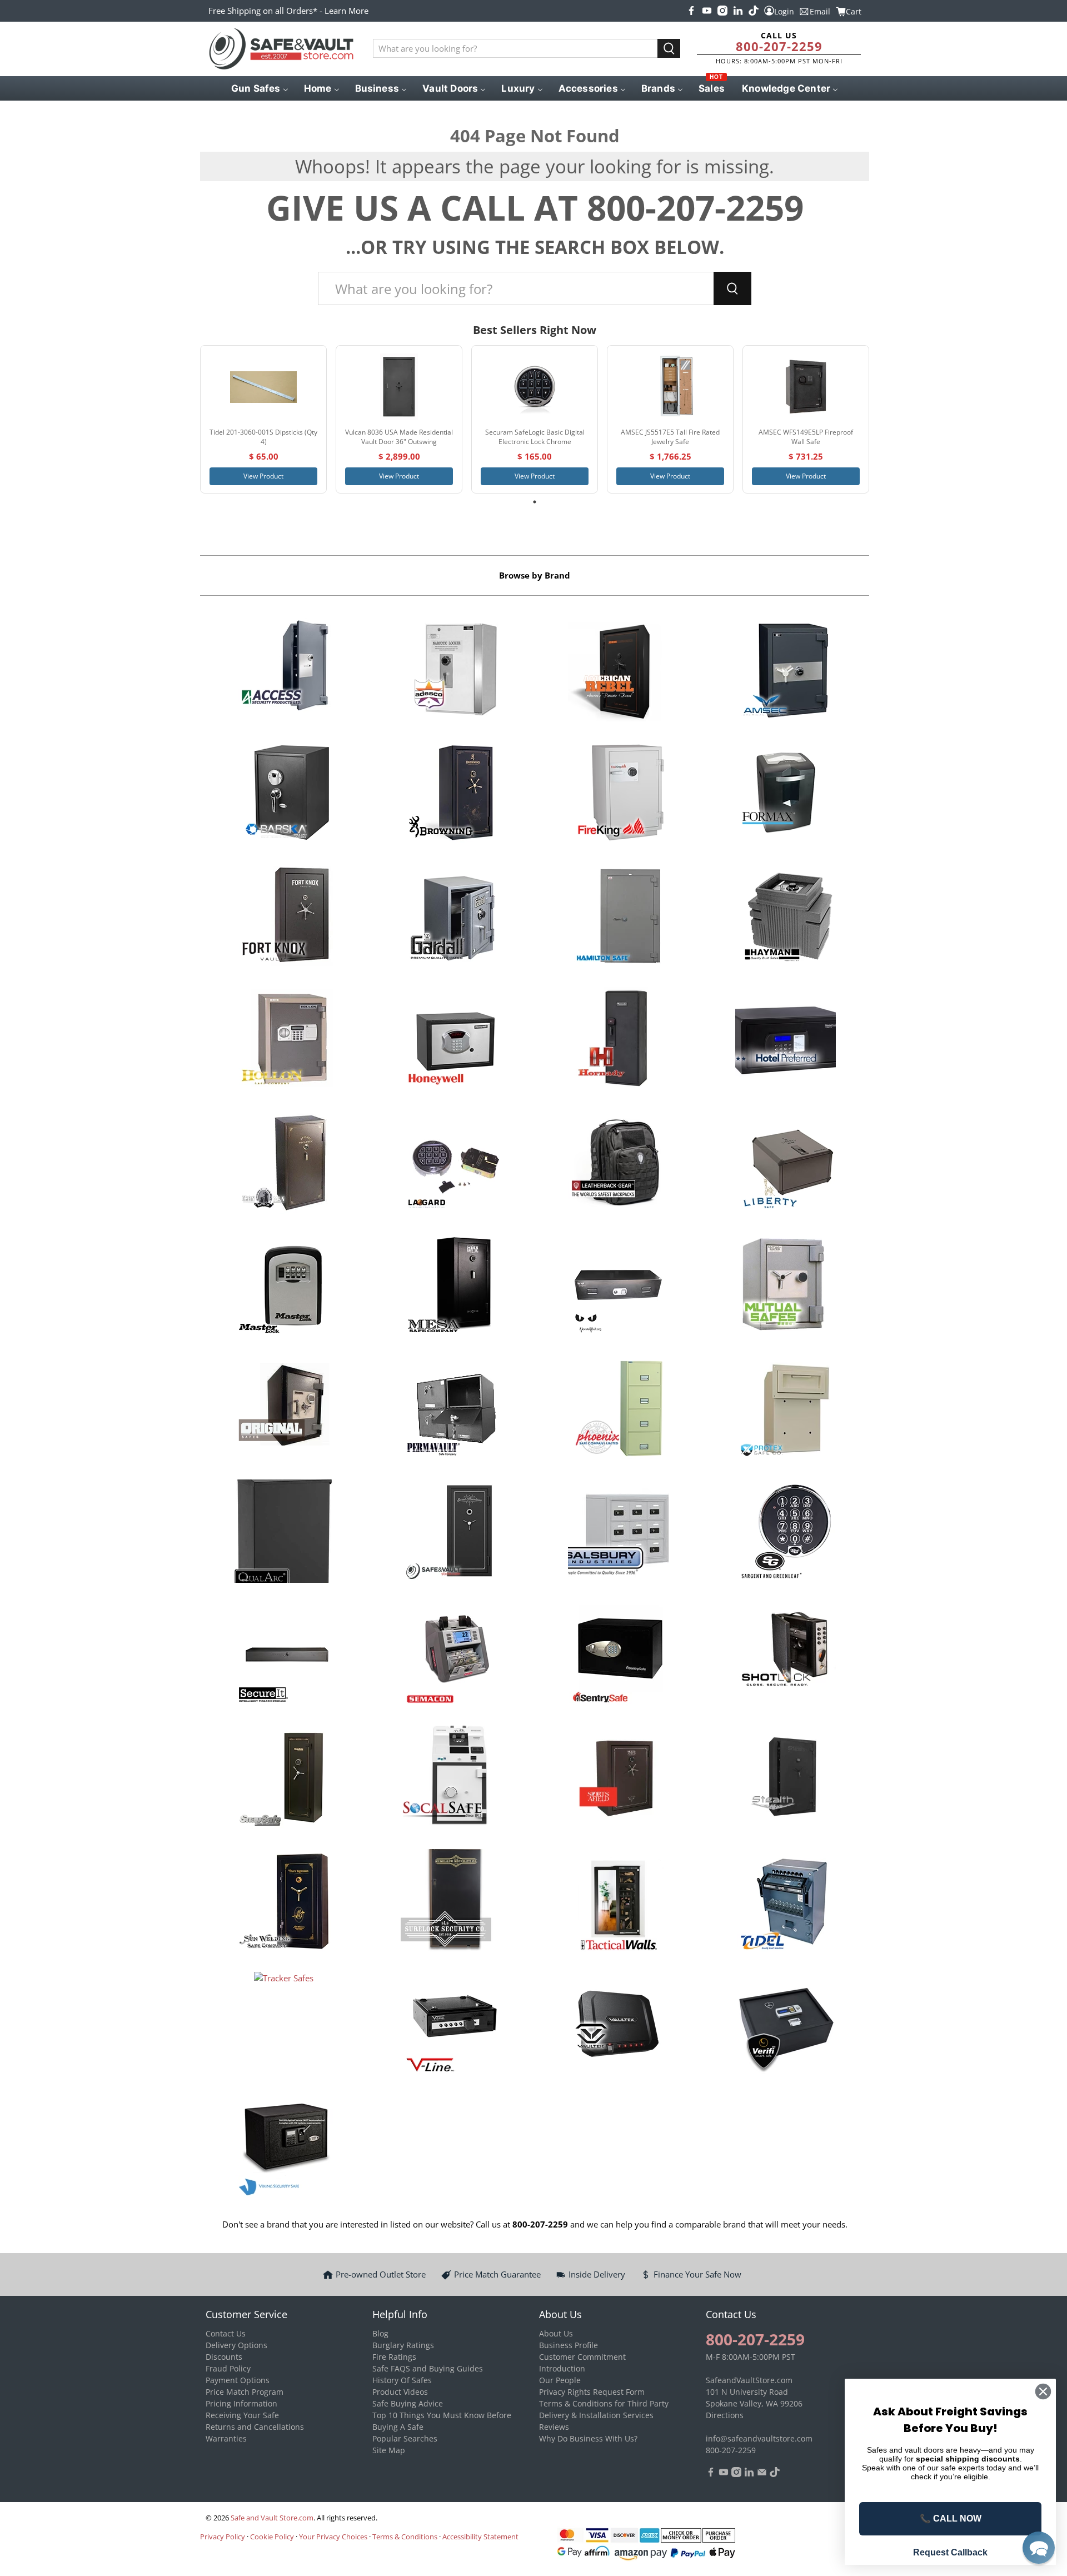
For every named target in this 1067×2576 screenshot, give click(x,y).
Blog (380, 2333)
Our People (560, 2380)
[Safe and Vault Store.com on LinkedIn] (738, 11)
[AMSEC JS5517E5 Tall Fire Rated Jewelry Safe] (670, 387)
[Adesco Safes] (451, 671)
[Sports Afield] (618, 1779)
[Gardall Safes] (451, 918)
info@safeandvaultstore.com (759, 2438)
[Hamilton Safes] (618, 918)
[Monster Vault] (618, 1287)
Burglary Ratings (403, 2345)
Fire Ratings (394, 2357)
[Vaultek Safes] (618, 2025)
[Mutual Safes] (786, 1287)
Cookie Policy (272, 2537)
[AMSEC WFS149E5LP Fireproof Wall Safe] (806, 387)
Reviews (554, 2427)
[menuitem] (259, 88)
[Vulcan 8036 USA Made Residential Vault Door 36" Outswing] (399, 387)
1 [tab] (535, 502)
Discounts (224, 2357)
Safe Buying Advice (408, 2403)
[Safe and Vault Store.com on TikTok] (754, 11)
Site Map (389, 2450)
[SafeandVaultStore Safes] (451, 1533)
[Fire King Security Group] (618, 794)
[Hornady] (618, 1040)
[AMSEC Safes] (786, 671)
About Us (556, 2333)
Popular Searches (405, 2438)
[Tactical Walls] (618, 1902)
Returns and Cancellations (255, 2427)
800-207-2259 (779, 46)
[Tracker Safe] (284, 2025)
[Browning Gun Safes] (451, 794)
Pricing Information (241, 2403)
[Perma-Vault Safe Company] (451, 1410)
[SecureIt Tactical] (284, 1656)
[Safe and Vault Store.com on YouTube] (707, 11)
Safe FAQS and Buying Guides (428, 2368)
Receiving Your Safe (242, 2415)
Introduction (562, 2368)
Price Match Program (245, 2392)
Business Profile (569, 2345)
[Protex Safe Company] (786, 1410)
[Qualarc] (284, 1533)
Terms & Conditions (405, 2537)
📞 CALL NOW (951, 2518)
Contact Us (226, 2333)
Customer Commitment (582, 2357)
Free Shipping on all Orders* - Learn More (288, 11)
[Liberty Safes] (786, 1164)
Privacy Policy (223, 2537)
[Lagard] (451, 1164)
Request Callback (950, 2552)
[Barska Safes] (284, 794)
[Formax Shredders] (786, 794)
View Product (263, 476)
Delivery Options (236, 2345)
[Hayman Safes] (786, 918)
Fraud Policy (228, 2368)
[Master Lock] (284, 1287)
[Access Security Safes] (284, 671)
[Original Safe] (284, 1410)
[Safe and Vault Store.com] (281, 49)
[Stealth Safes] (786, 1779)
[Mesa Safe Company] (451, 1287)
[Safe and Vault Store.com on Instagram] (722, 11)
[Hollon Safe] (284, 1040)
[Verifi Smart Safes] (786, 2025)
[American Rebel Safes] (618, 671)
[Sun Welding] (284, 1902)
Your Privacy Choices (333, 2537)
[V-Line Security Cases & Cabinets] (451, 2025)
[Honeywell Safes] (451, 1040)
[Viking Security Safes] (284, 2149)
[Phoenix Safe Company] (618, 1410)
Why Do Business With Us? (588, 2438)
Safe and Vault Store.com (272, 2518)
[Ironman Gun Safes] (284, 1164)
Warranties (226, 2438)
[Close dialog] (1043, 2391)
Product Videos (400, 2392)
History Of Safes (402, 2380)
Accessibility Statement (480, 2537)
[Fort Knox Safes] (284, 918)
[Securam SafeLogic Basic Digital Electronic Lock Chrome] (535, 387)
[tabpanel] (263, 419)
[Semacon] (451, 1656)
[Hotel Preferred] (786, 1040)
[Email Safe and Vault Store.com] (762, 2474)
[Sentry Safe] (618, 1656)
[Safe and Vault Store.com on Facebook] (691, 11)
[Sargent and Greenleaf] (786, 1533)
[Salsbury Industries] (618, 1533)
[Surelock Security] (451, 1902)
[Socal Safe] (451, 1779)
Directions (725, 2415)
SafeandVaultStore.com (749, 2380)
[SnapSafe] (284, 1779)
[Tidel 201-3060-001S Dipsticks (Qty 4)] (263, 387)
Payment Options (238, 2380)
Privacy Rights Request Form (592, 2392)
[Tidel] (786, 1902)
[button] (1039, 2548)
